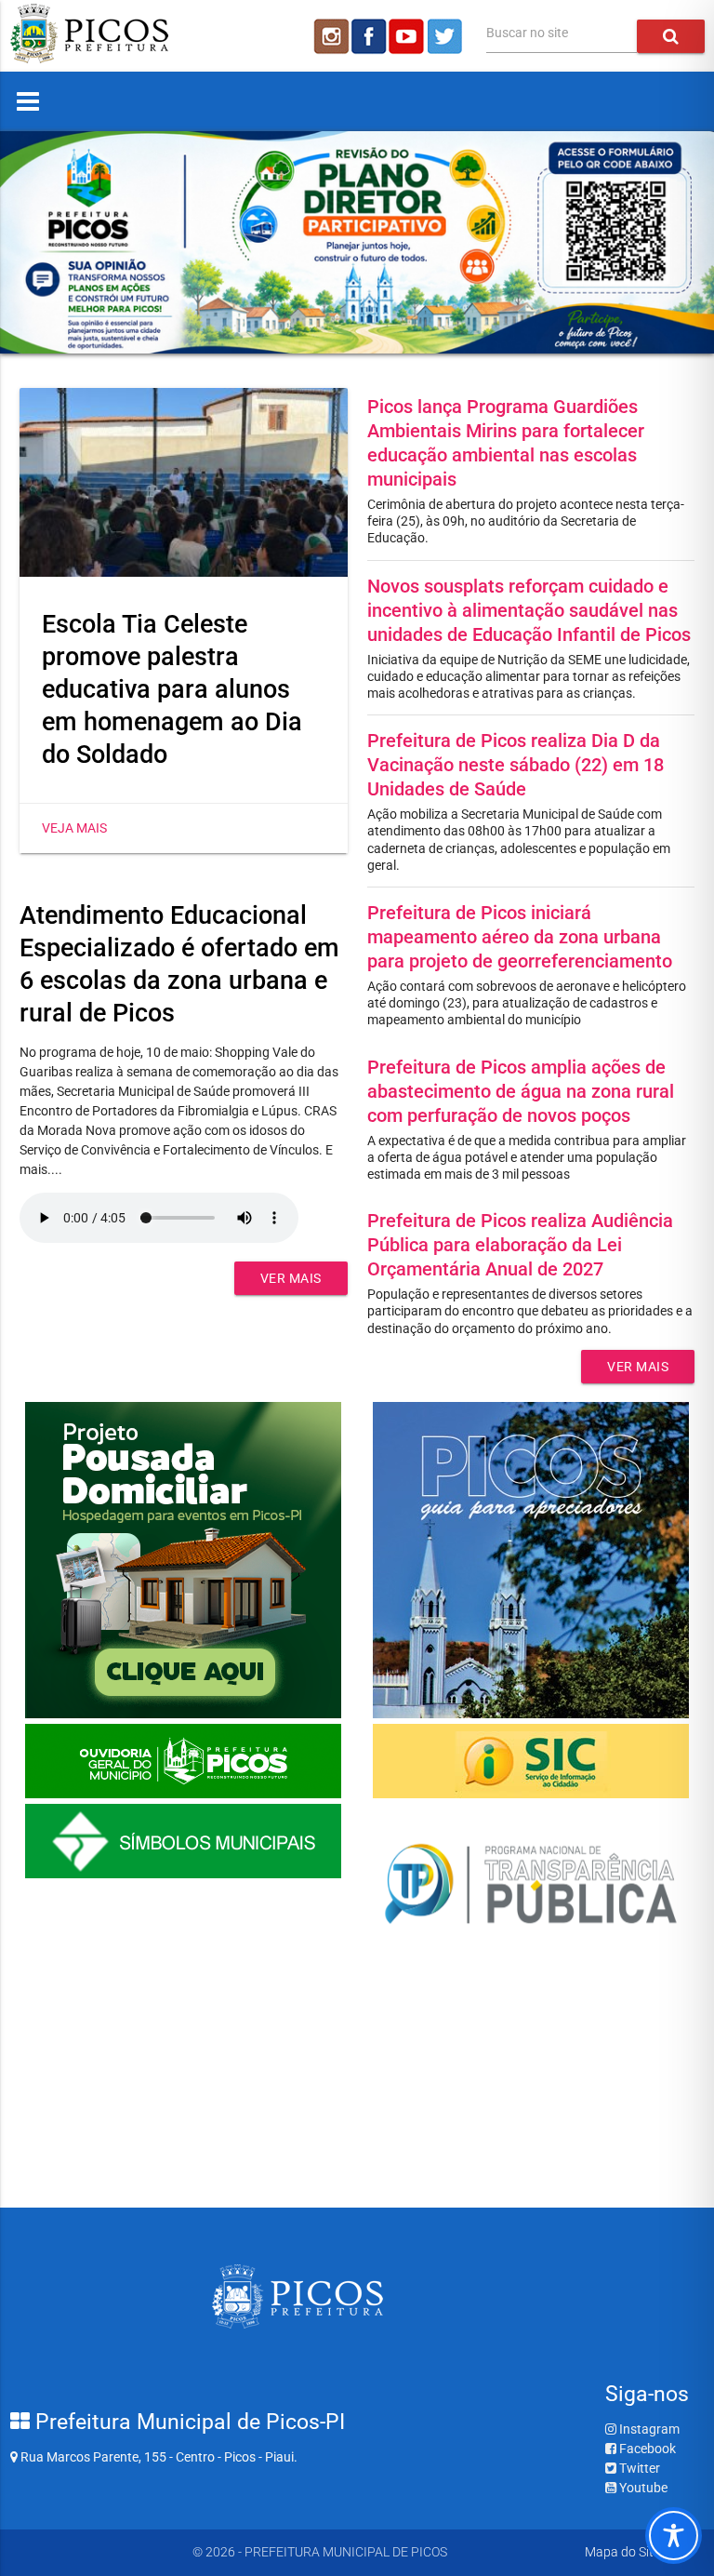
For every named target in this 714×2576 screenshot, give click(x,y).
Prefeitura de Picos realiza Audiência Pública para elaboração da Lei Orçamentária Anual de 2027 (520, 1245)
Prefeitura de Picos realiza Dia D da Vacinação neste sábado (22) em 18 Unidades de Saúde (516, 765)
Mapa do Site (622, 2552)
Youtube (642, 2488)
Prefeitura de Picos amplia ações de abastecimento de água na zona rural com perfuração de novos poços (521, 1091)
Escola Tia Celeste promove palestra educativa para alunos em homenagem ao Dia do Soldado (172, 689)
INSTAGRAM (330, 36)
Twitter (638, 2468)
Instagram (648, 2429)
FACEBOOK (369, 36)
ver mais (291, 1278)
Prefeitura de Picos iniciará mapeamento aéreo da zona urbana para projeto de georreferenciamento (520, 937)
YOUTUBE (408, 36)
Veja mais (74, 828)
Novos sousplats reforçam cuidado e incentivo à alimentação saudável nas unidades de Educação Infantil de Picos (529, 610)
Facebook (646, 2449)
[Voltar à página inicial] (89, 59)
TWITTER (447, 36)
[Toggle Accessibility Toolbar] (674, 2536)
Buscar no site (527, 33)
